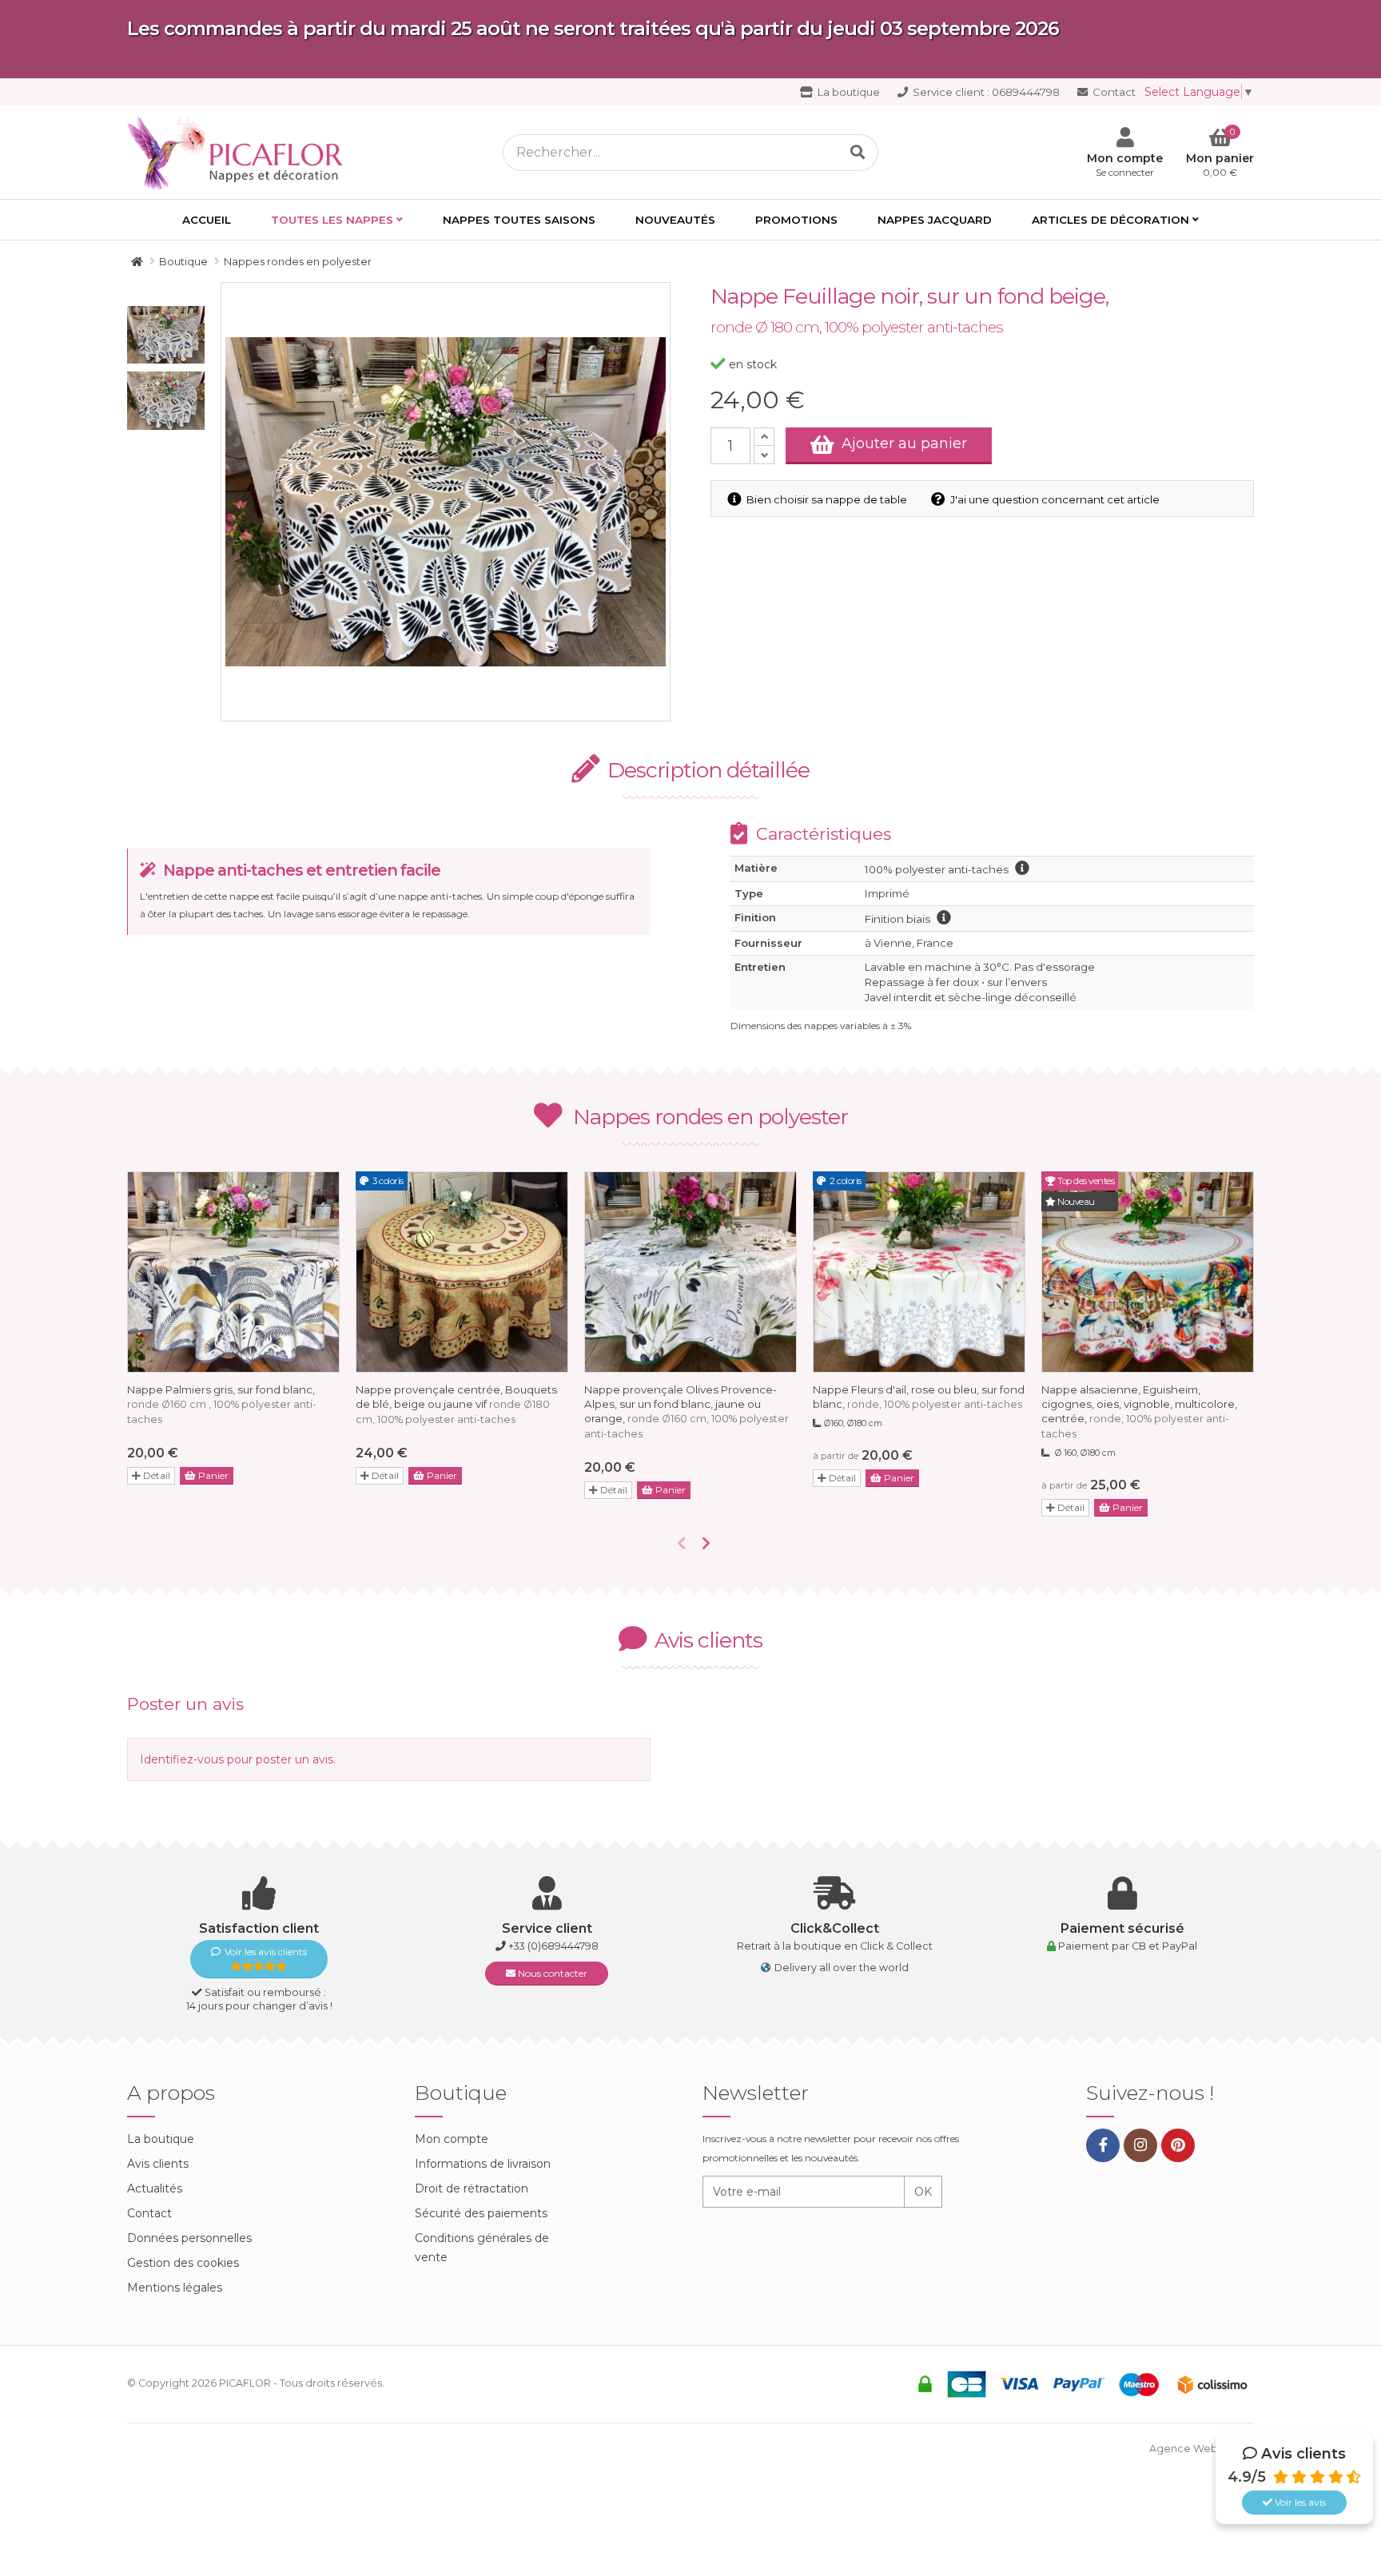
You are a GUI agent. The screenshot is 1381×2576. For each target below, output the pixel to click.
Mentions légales (175, 2288)
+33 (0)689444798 (553, 1946)
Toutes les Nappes (332, 220)
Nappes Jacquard (935, 220)
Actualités (155, 2188)
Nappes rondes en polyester (710, 1117)
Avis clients (158, 2164)
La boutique (848, 92)
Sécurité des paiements (481, 2213)
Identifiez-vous (182, 1759)
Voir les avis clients (266, 1952)
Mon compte (452, 2139)
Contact (1113, 92)
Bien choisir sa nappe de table (826, 499)
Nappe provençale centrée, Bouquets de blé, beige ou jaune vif (456, 1404)
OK (923, 2192)
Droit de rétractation (472, 2188)
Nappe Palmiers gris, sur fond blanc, (222, 1404)
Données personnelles (189, 2238)
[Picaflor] (137, 261)
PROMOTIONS (796, 220)
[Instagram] (1140, 2145)
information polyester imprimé (1022, 868)
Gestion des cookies (183, 2263)
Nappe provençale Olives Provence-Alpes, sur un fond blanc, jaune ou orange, (687, 1411)
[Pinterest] (1178, 2145)
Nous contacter (551, 1973)
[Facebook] (1103, 2145)
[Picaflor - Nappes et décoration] (240, 151)
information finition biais (944, 917)
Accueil (207, 220)
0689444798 (986, 92)
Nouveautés (675, 220)
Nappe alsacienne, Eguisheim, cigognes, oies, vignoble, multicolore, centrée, (1139, 1411)
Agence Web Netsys (1202, 2449)
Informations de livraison (483, 2164)
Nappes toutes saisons (519, 220)
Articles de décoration (1110, 220)
